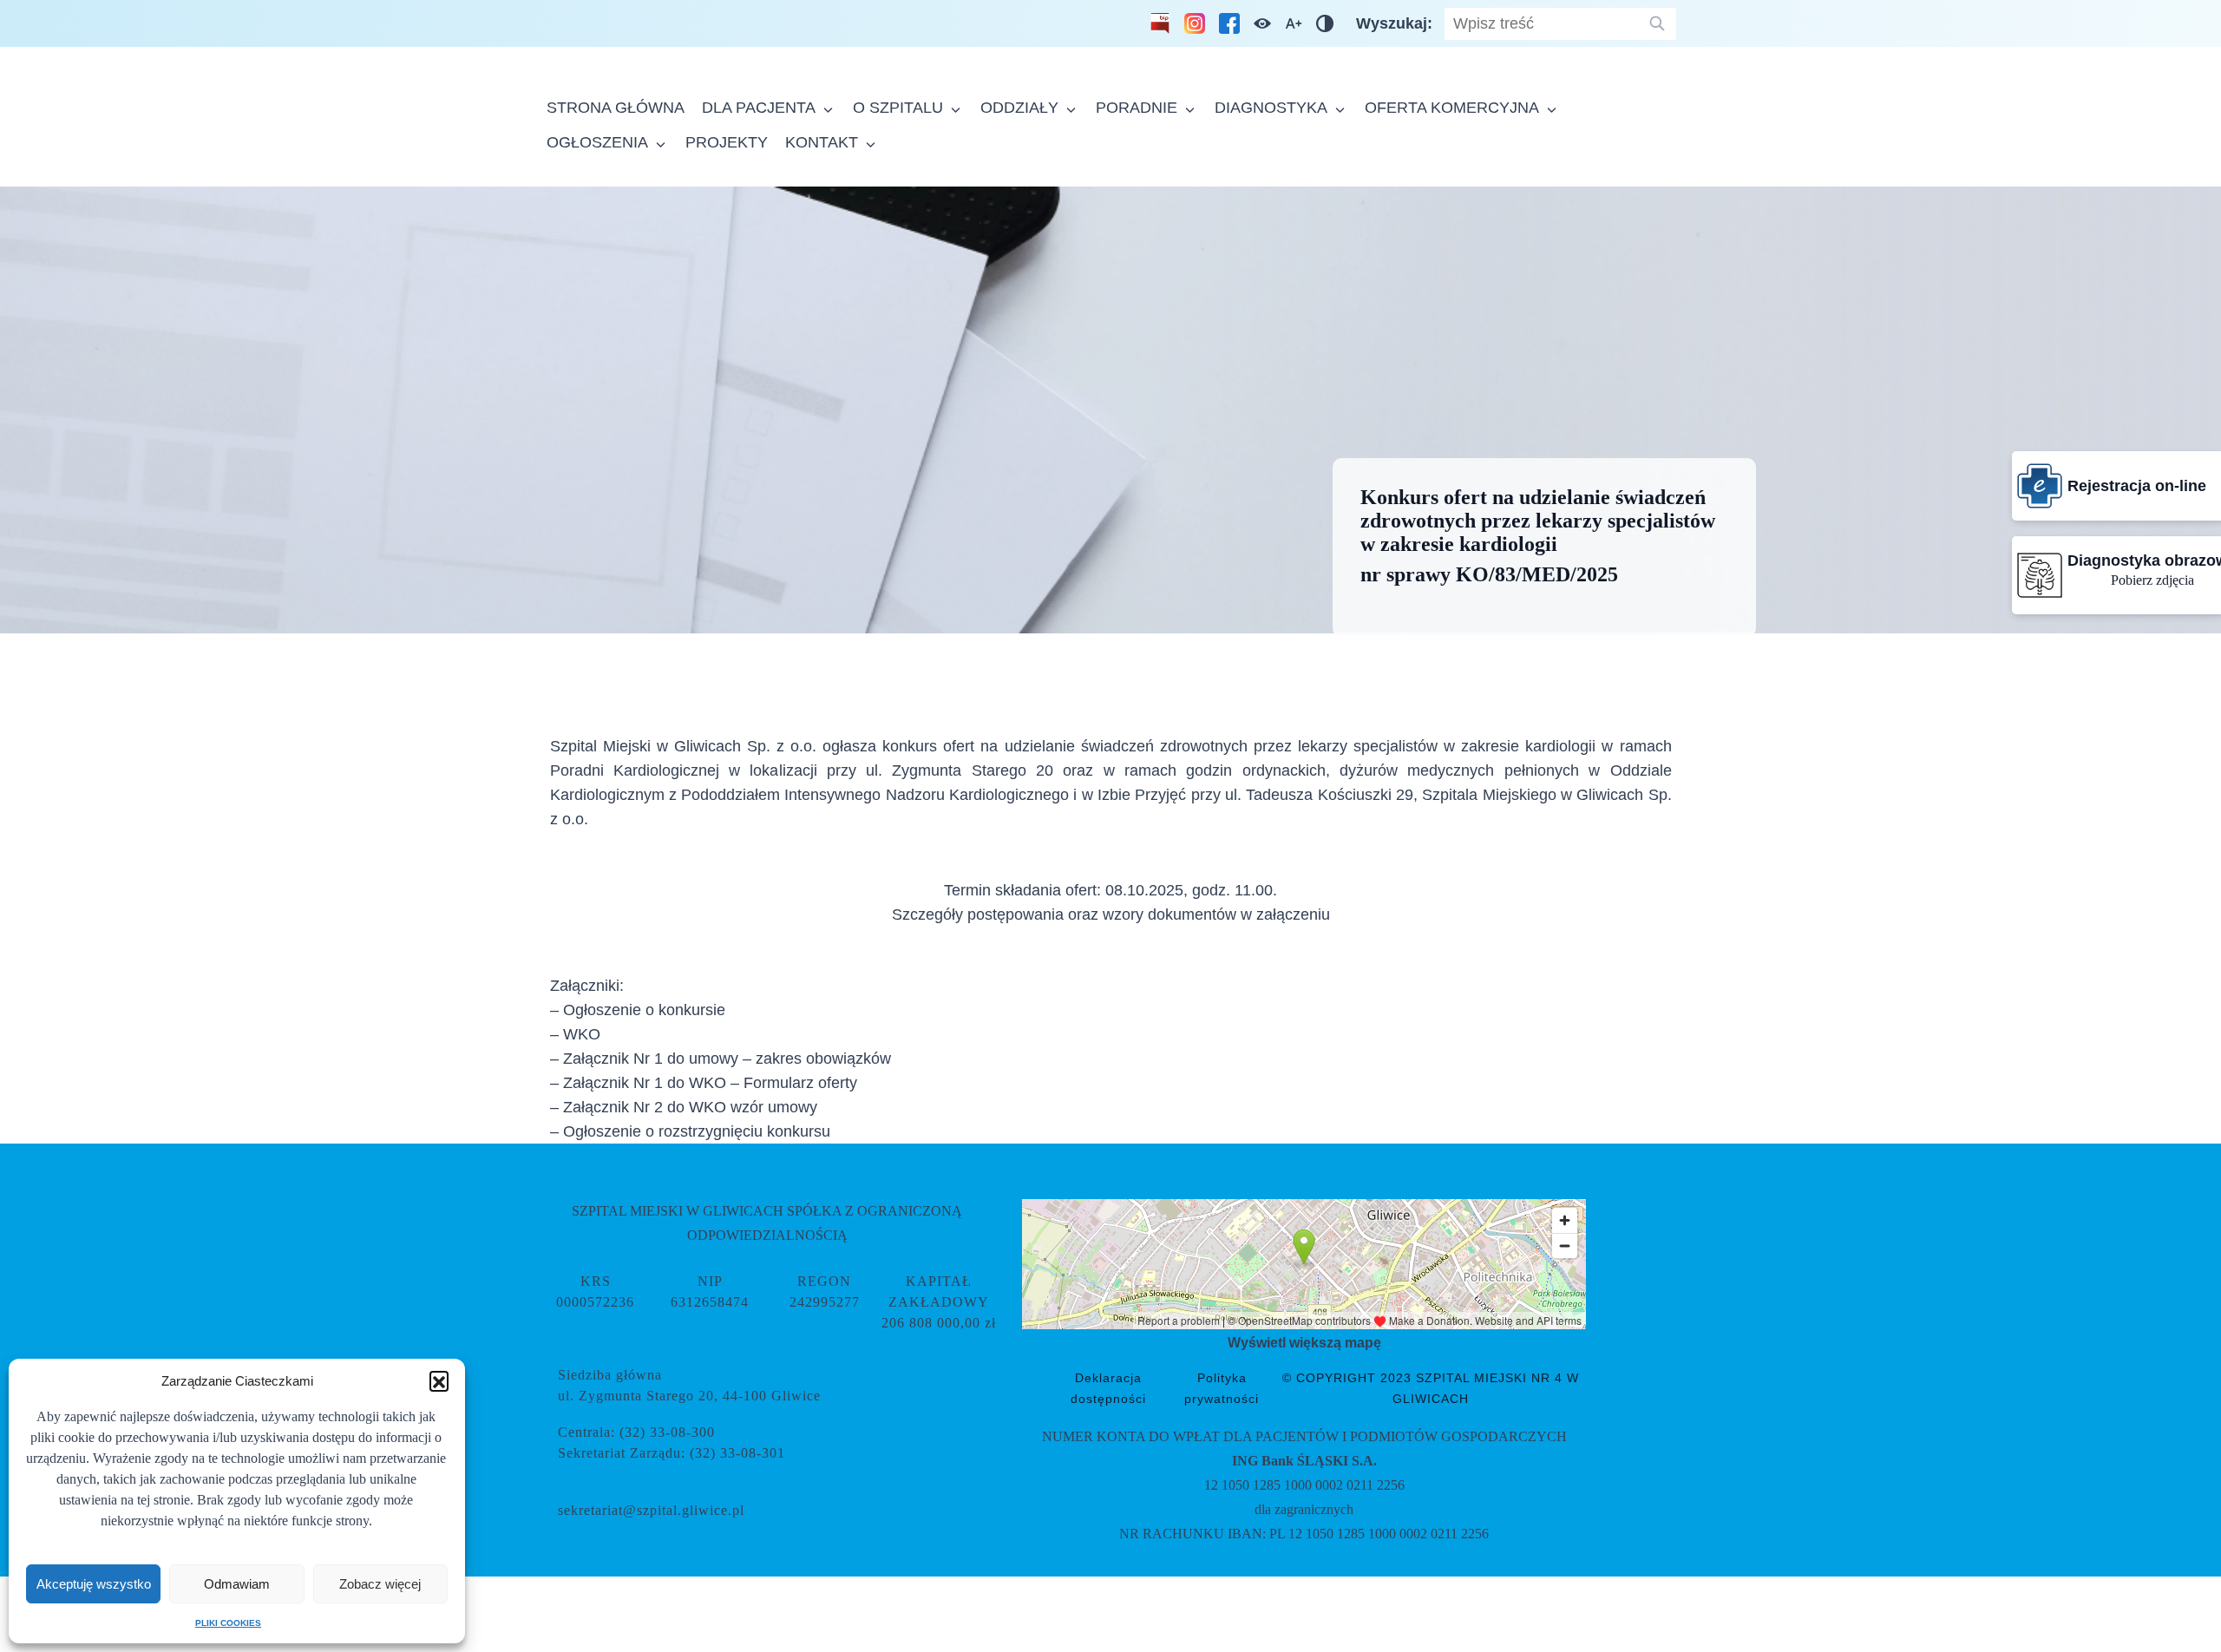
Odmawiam (237, 1584)
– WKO (575, 1034)
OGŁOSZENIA (597, 142)
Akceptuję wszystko (94, 1584)
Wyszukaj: (1396, 23)
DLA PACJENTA (759, 108)
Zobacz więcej (380, 1584)
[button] (439, 1380)
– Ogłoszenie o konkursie (638, 1010)
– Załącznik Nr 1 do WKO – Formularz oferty (704, 1083)
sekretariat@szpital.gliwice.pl (651, 1510)
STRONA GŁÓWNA (616, 108)
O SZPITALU (898, 108)
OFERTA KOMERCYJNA (1452, 108)
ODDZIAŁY (1019, 108)
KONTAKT (822, 142)
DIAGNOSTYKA (1271, 108)
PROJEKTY (727, 142)
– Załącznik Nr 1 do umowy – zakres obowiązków (721, 1059)
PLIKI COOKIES (228, 1623)
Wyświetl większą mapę (1304, 1343)
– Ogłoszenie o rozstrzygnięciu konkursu (690, 1131)
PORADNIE (1137, 108)
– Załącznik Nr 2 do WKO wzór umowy (684, 1107)
